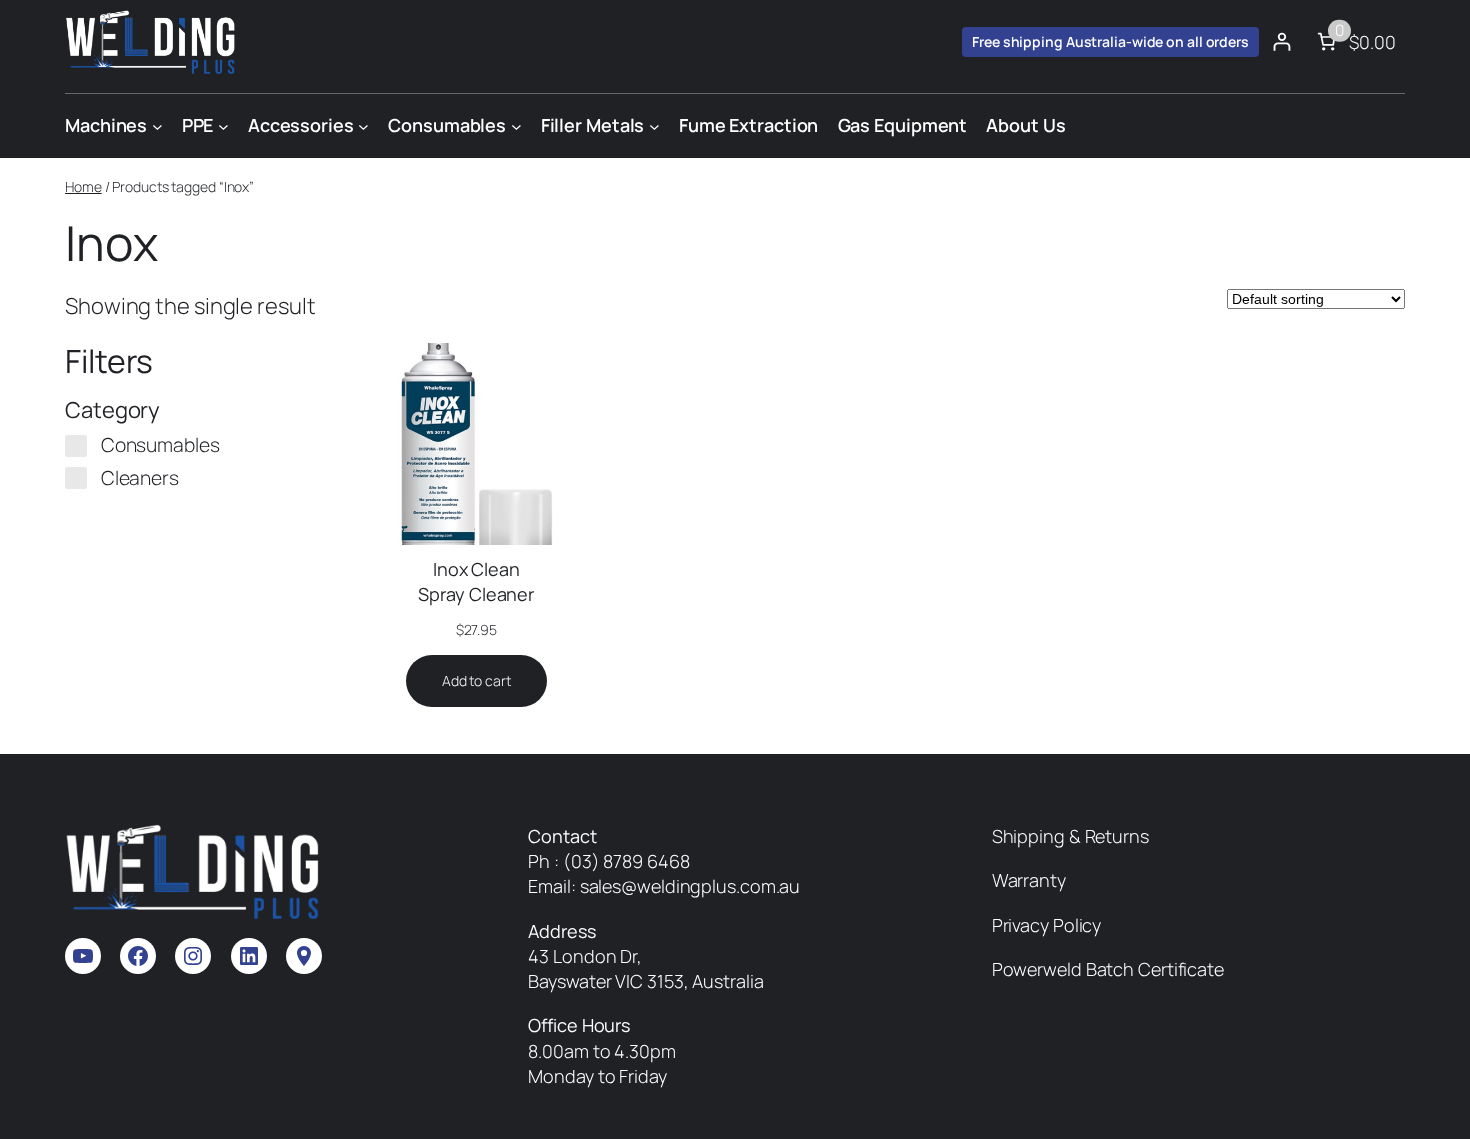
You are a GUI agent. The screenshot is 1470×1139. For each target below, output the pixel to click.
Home (83, 186)
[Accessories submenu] (363, 125)
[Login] (1281, 41)
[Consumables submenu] (516, 125)
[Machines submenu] (157, 125)
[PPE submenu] (223, 125)
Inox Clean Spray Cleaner (476, 581)
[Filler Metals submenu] (654, 125)
